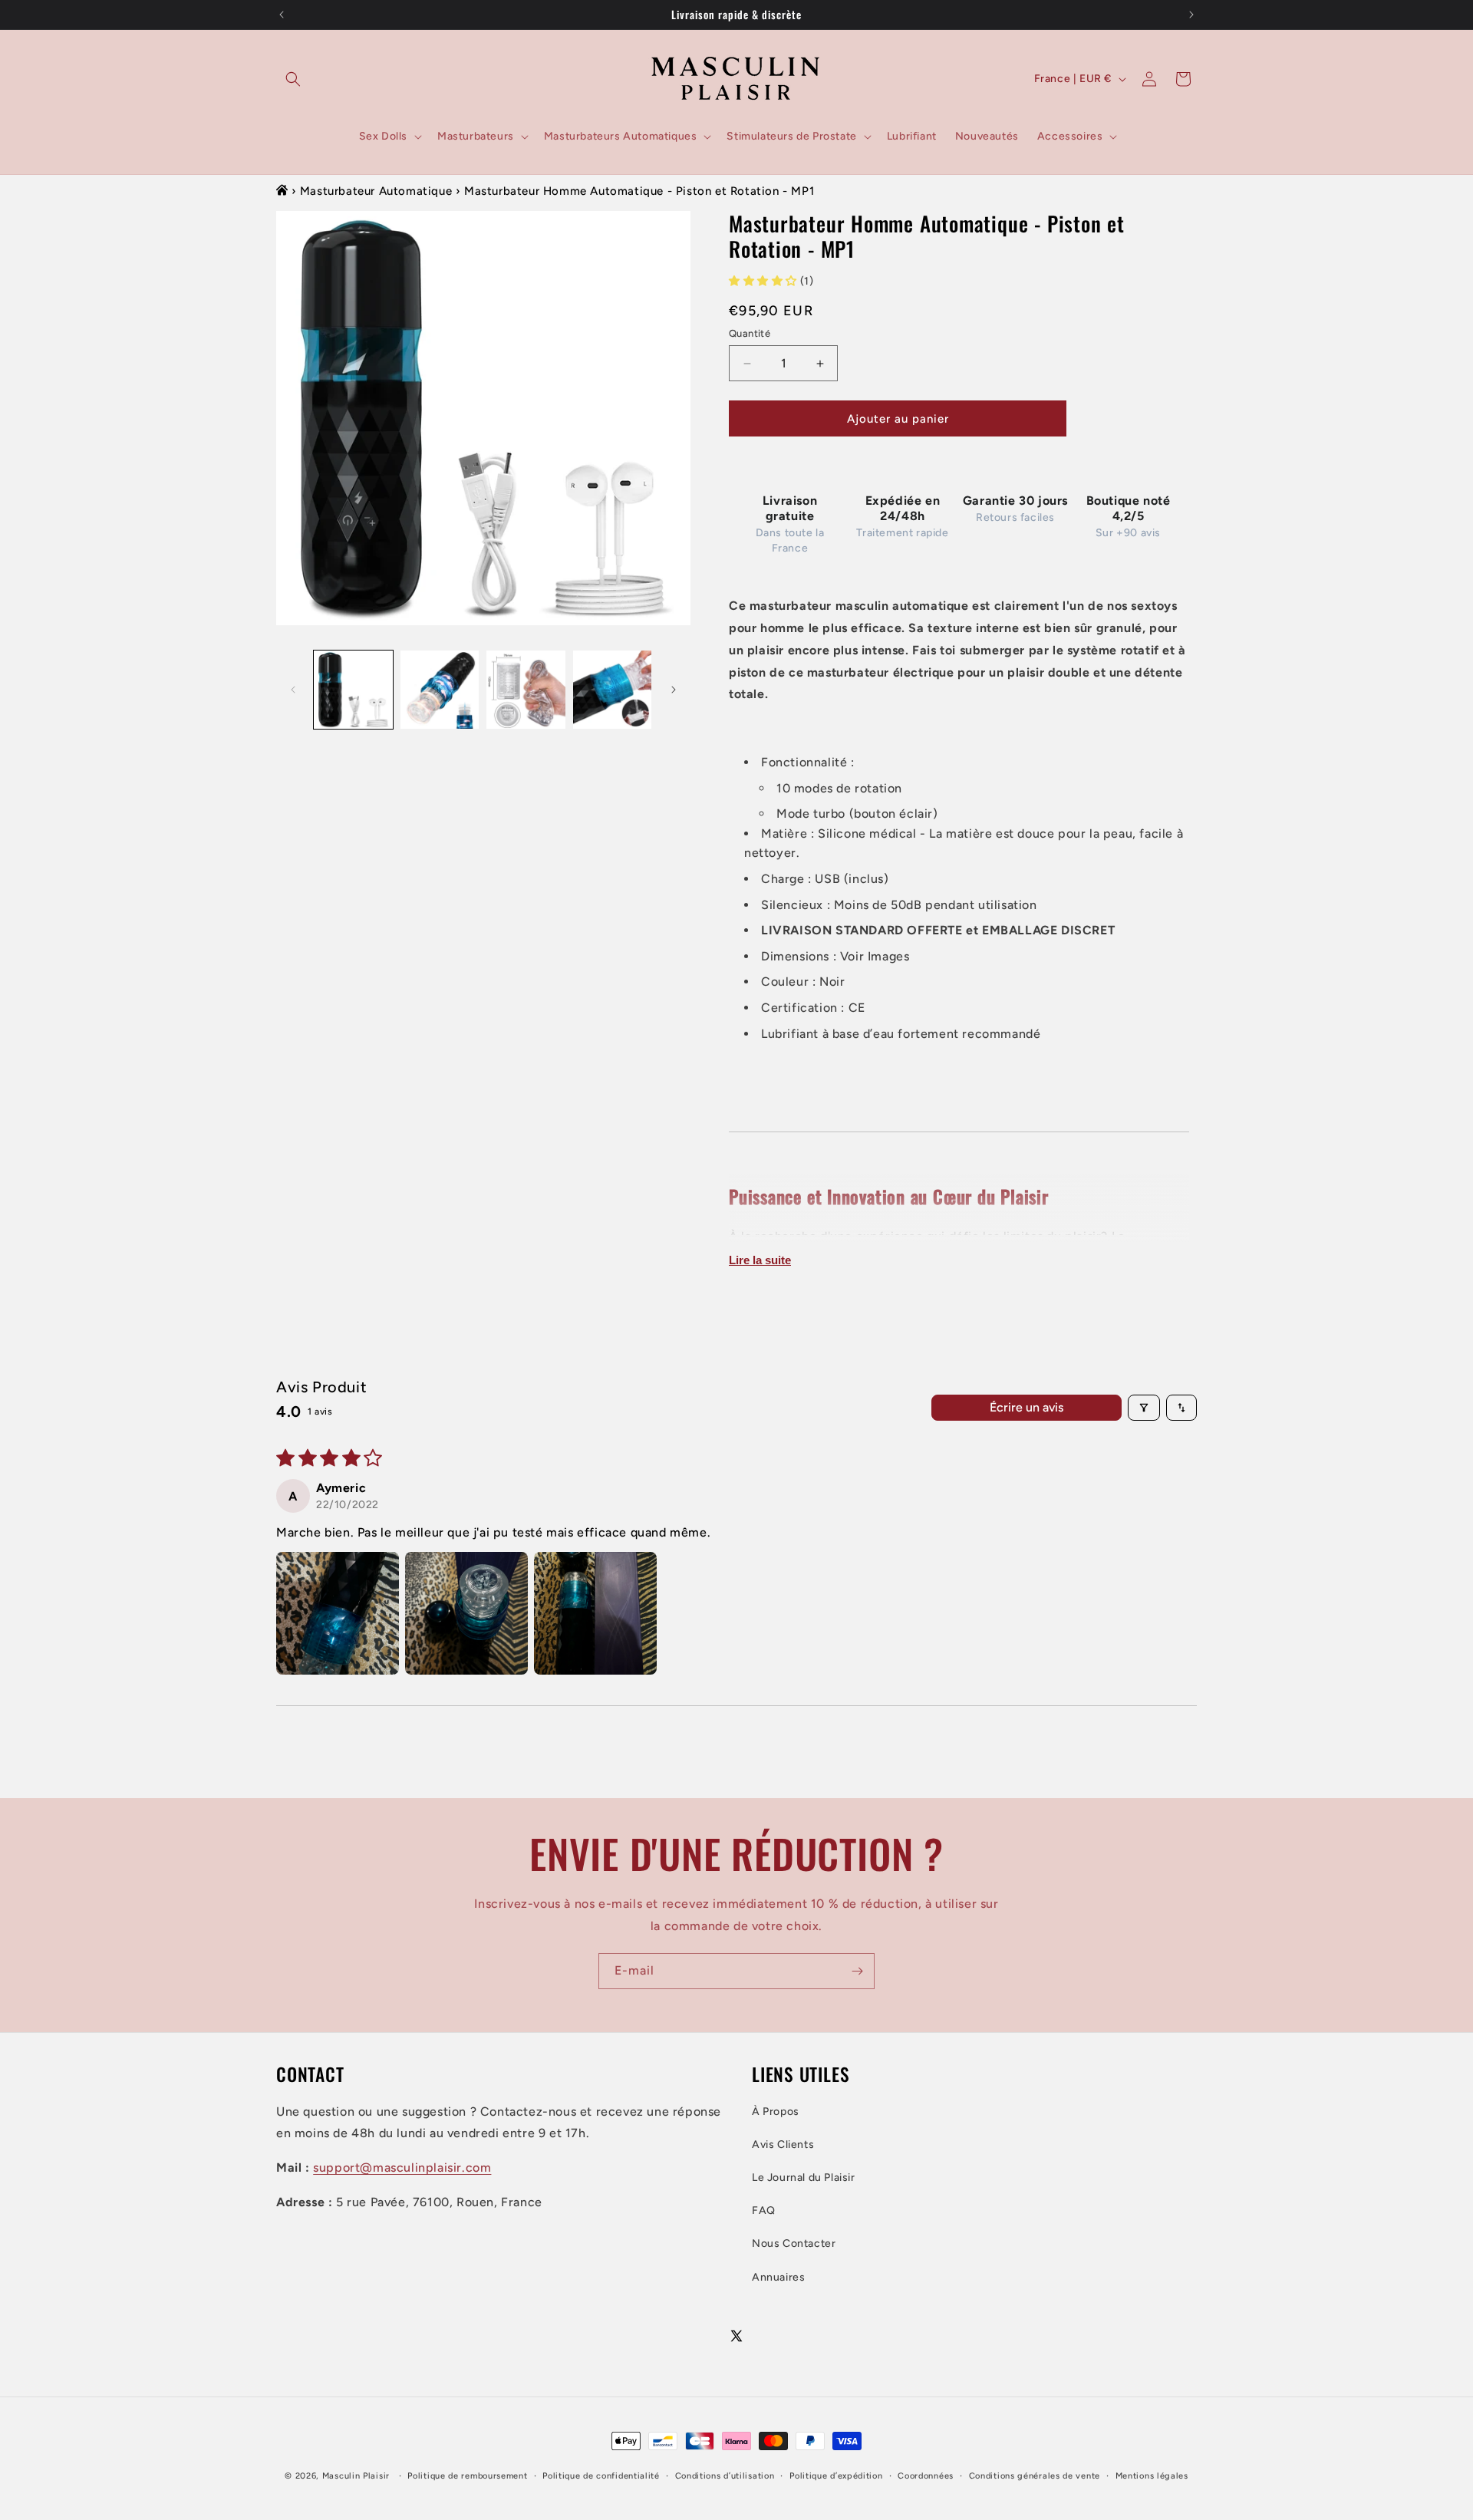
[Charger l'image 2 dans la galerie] (440, 690)
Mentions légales (1152, 2476)
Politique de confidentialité (601, 2476)
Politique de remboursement (467, 2476)
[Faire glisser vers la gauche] (293, 690)
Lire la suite (760, 1260)
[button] (293, 79)
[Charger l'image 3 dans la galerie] (526, 690)
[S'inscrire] (857, 1971)
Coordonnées (926, 2476)
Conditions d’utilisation (725, 2476)
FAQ (764, 2210)
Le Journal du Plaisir (804, 2177)
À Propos (776, 2112)
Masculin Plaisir (356, 2476)
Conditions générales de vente (1035, 2476)
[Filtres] (1144, 1408)
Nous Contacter (794, 2243)
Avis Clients (783, 2144)
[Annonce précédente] (282, 15)
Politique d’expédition (836, 2476)
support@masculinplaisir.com (402, 2168)
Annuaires (778, 2277)
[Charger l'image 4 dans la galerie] (613, 690)
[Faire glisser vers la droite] (674, 690)
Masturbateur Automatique (376, 191)
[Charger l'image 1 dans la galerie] (353, 690)
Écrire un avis (1026, 1407)
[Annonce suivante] (1191, 15)
